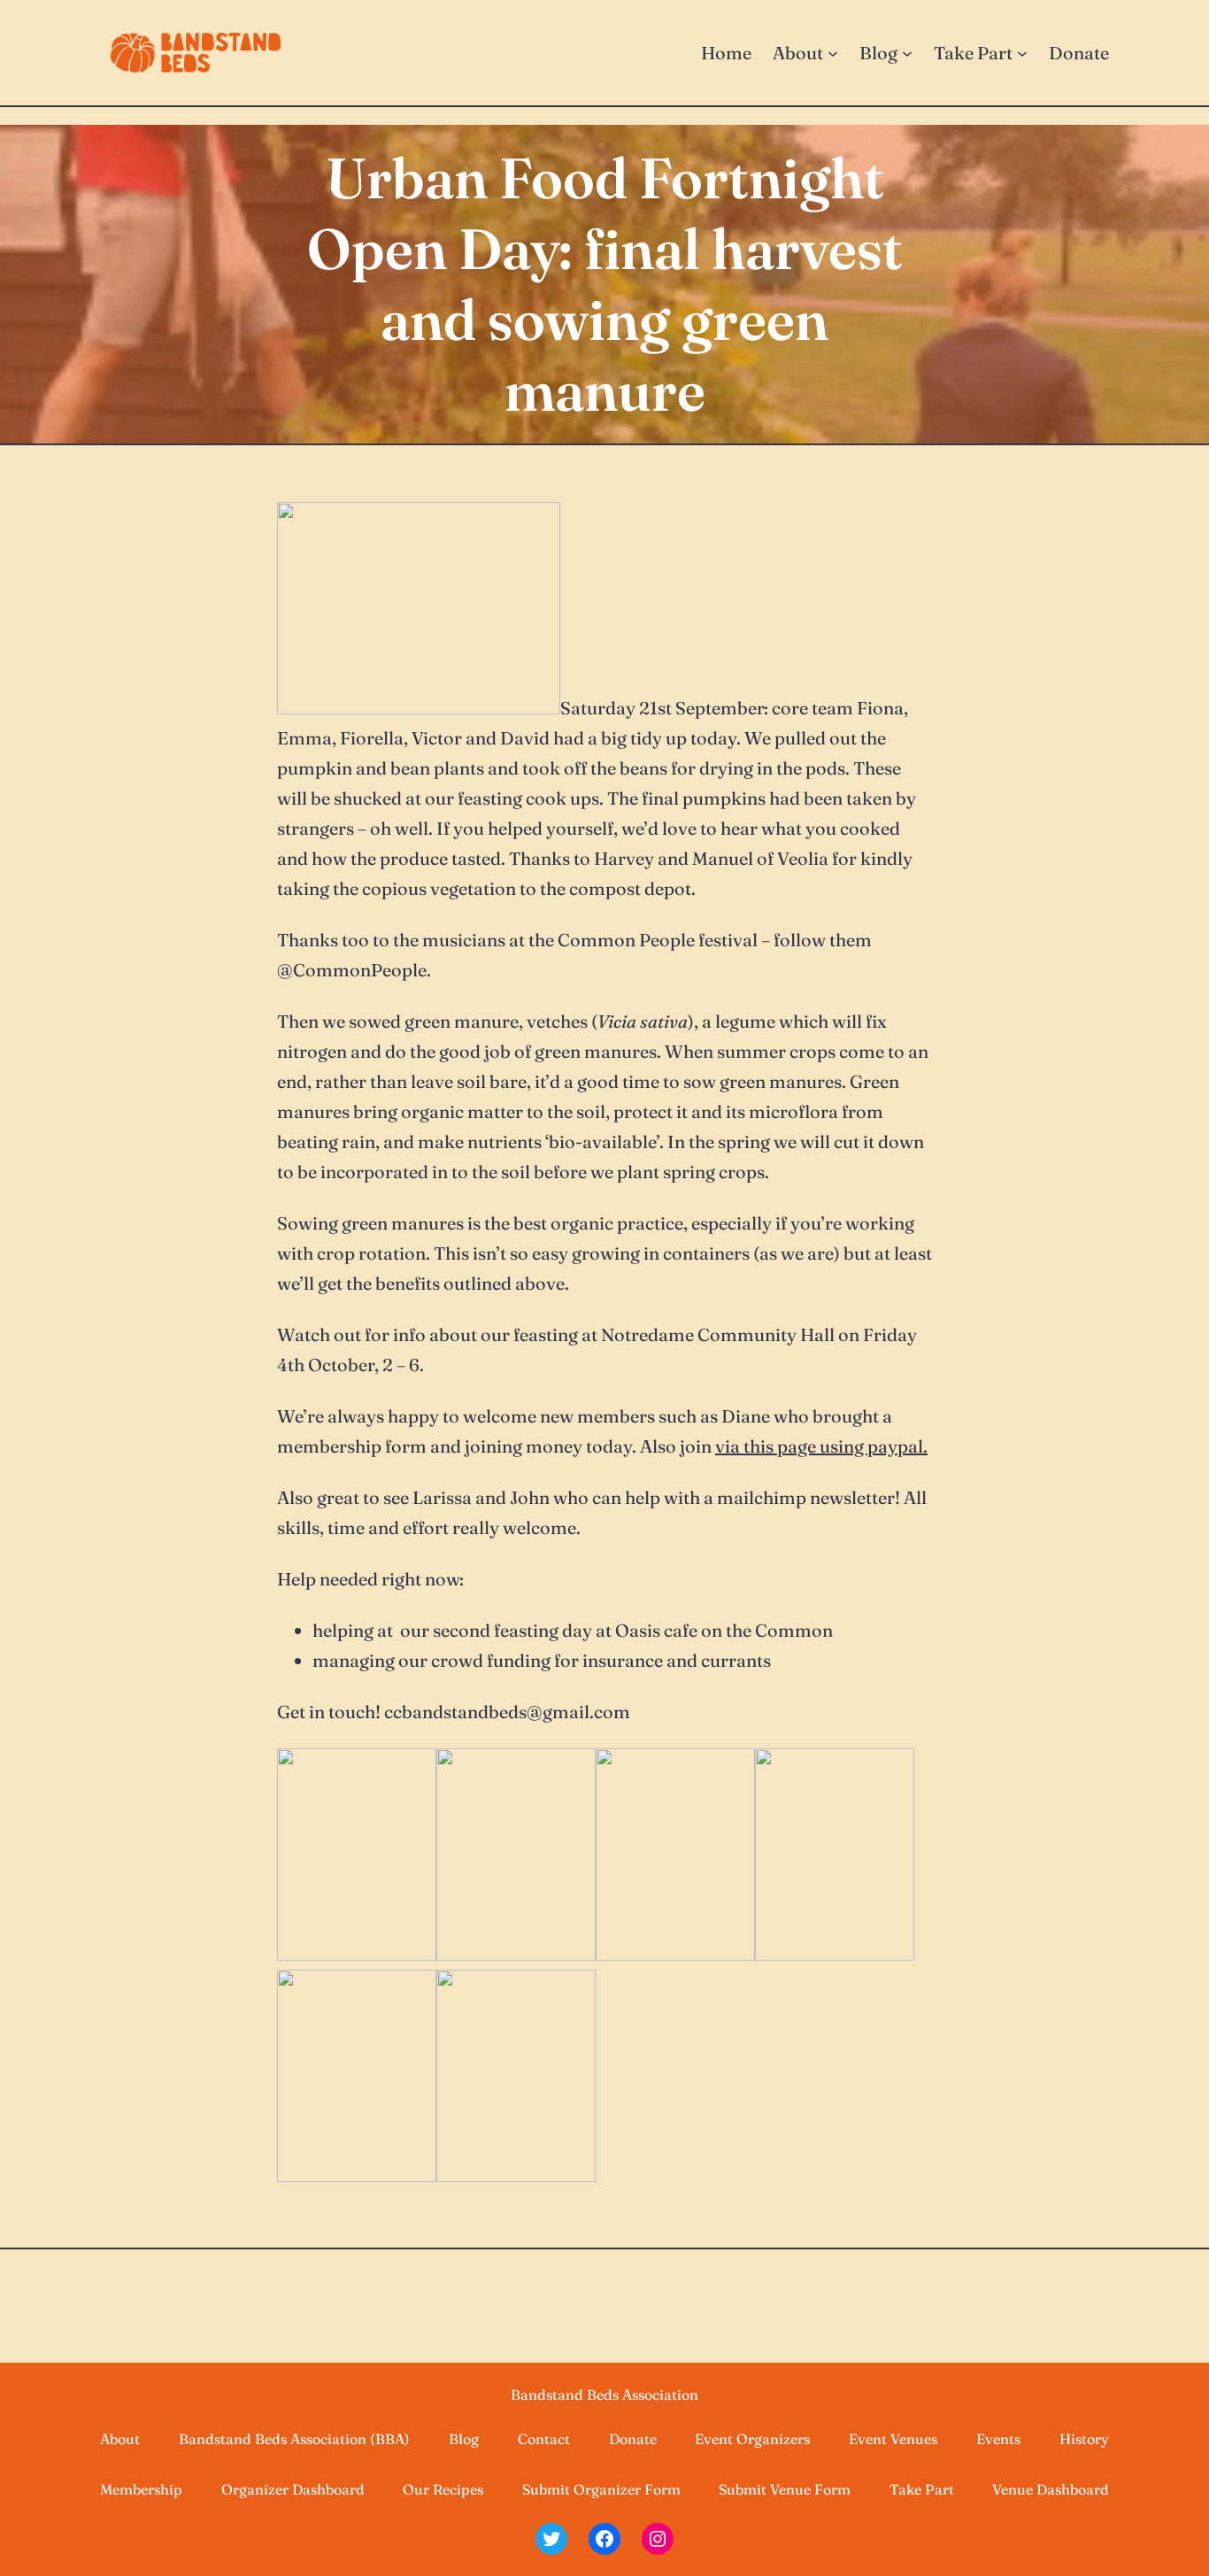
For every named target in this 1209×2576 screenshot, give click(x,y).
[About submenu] (833, 53)
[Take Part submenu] (1022, 53)
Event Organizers (752, 2439)
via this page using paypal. (821, 1446)
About (120, 2439)
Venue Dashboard (1051, 2489)
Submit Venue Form (785, 2489)
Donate (633, 2439)
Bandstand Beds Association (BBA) (294, 2439)
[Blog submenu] (907, 53)
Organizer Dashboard (293, 2489)
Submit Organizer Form (601, 2489)
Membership (141, 2489)
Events (998, 2439)
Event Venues (893, 2439)
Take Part (922, 2489)
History (1084, 2439)
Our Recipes (443, 2489)
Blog (464, 2439)
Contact (544, 2439)
